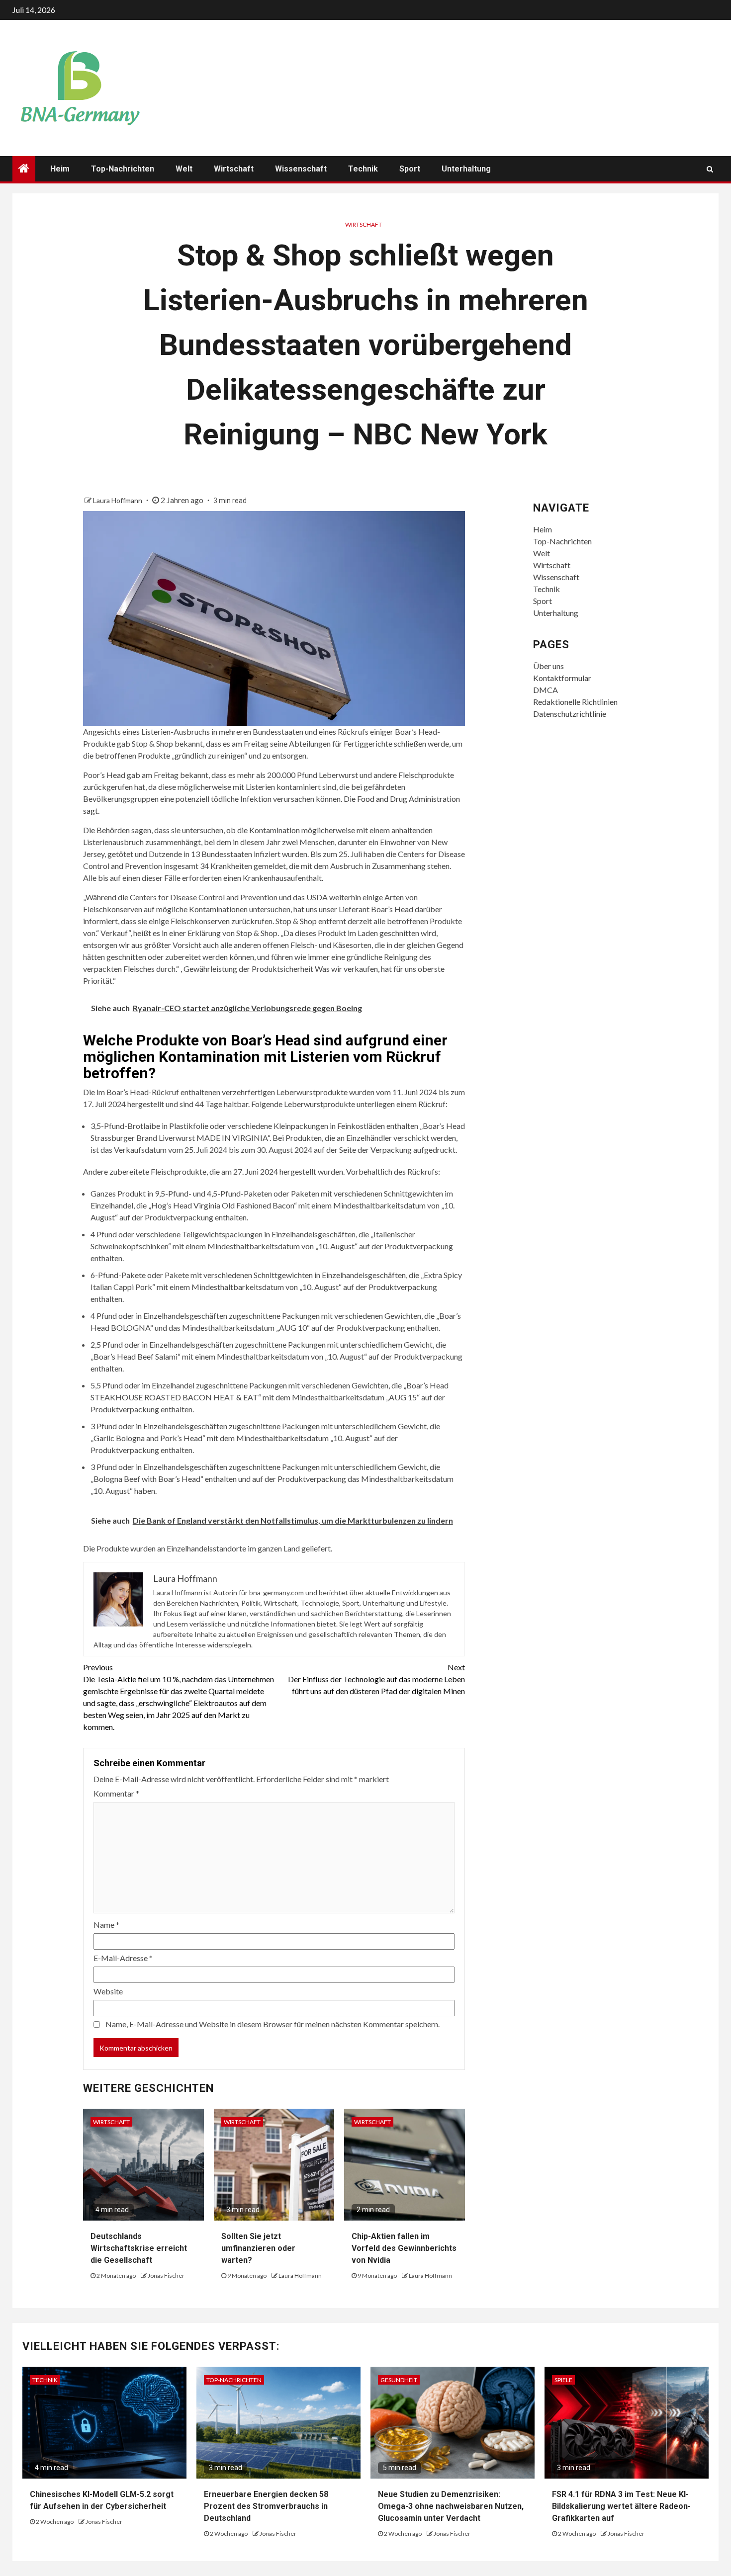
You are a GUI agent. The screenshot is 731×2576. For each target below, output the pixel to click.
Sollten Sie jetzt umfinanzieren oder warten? (258, 2248)
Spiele (563, 2380)
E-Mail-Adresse (123, 1958)
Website (108, 1991)
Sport (410, 169)
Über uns (548, 666)
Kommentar (116, 1793)
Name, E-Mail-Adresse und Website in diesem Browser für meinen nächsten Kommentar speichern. (273, 2024)
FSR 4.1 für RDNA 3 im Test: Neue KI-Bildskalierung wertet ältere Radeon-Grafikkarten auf (621, 2506)
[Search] (710, 169)
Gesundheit (399, 2380)
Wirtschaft (234, 169)
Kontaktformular (562, 678)
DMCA (546, 690)
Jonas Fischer (166, 2275)
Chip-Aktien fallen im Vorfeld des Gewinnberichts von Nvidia (404, 2248)
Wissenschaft (301, 169)
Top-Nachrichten (123, 169)
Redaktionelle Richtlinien (575, 702)
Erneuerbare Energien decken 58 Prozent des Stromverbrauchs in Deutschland (266, 2506)
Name (106, 1925)
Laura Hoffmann (118, 500)
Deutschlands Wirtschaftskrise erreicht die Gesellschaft (139, 2248)
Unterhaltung (466, 169)
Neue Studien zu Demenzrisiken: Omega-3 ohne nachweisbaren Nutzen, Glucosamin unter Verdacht (451, 2506)
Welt (184, 169)
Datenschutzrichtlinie (570, 714)
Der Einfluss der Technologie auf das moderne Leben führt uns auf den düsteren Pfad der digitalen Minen (376, 1679)
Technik (363, 169)
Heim (60, 169)
